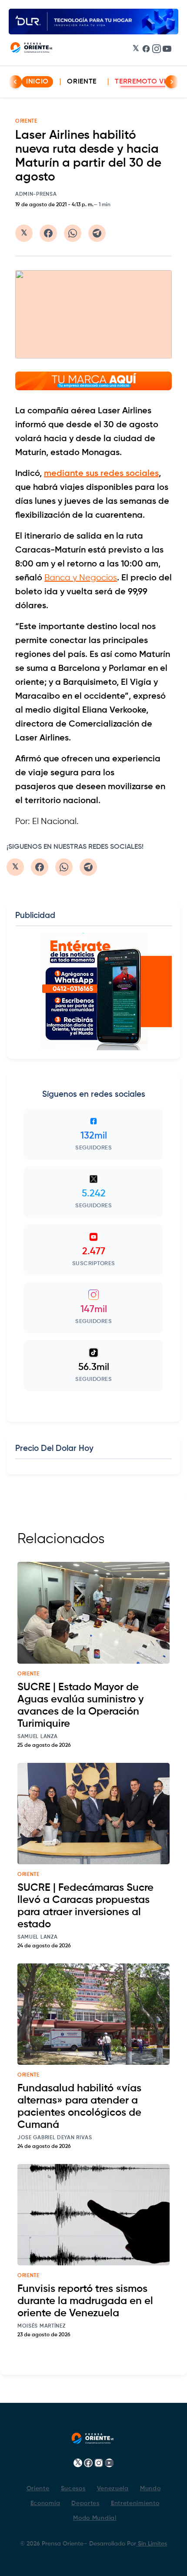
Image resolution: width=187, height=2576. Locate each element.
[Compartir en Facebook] (48, 233)
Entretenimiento (135, 2503)
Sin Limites (152, 2544)
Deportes (85, 2503)
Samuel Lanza (37, 1737)
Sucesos (73, 2489)
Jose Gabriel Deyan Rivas (55, 2138)
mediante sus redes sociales (101, 474)
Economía (45, 2503)
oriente (28, 1674)
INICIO (37, 82)
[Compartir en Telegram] (97, 233)
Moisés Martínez (42, 2326)
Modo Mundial (95, 2518)
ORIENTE (26, 121)
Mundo (150, 2489)
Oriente (82, 82)
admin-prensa (36, 194)
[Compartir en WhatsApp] (73, 233)
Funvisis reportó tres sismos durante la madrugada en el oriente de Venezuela (85, 2301)
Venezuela (113, 2489)
